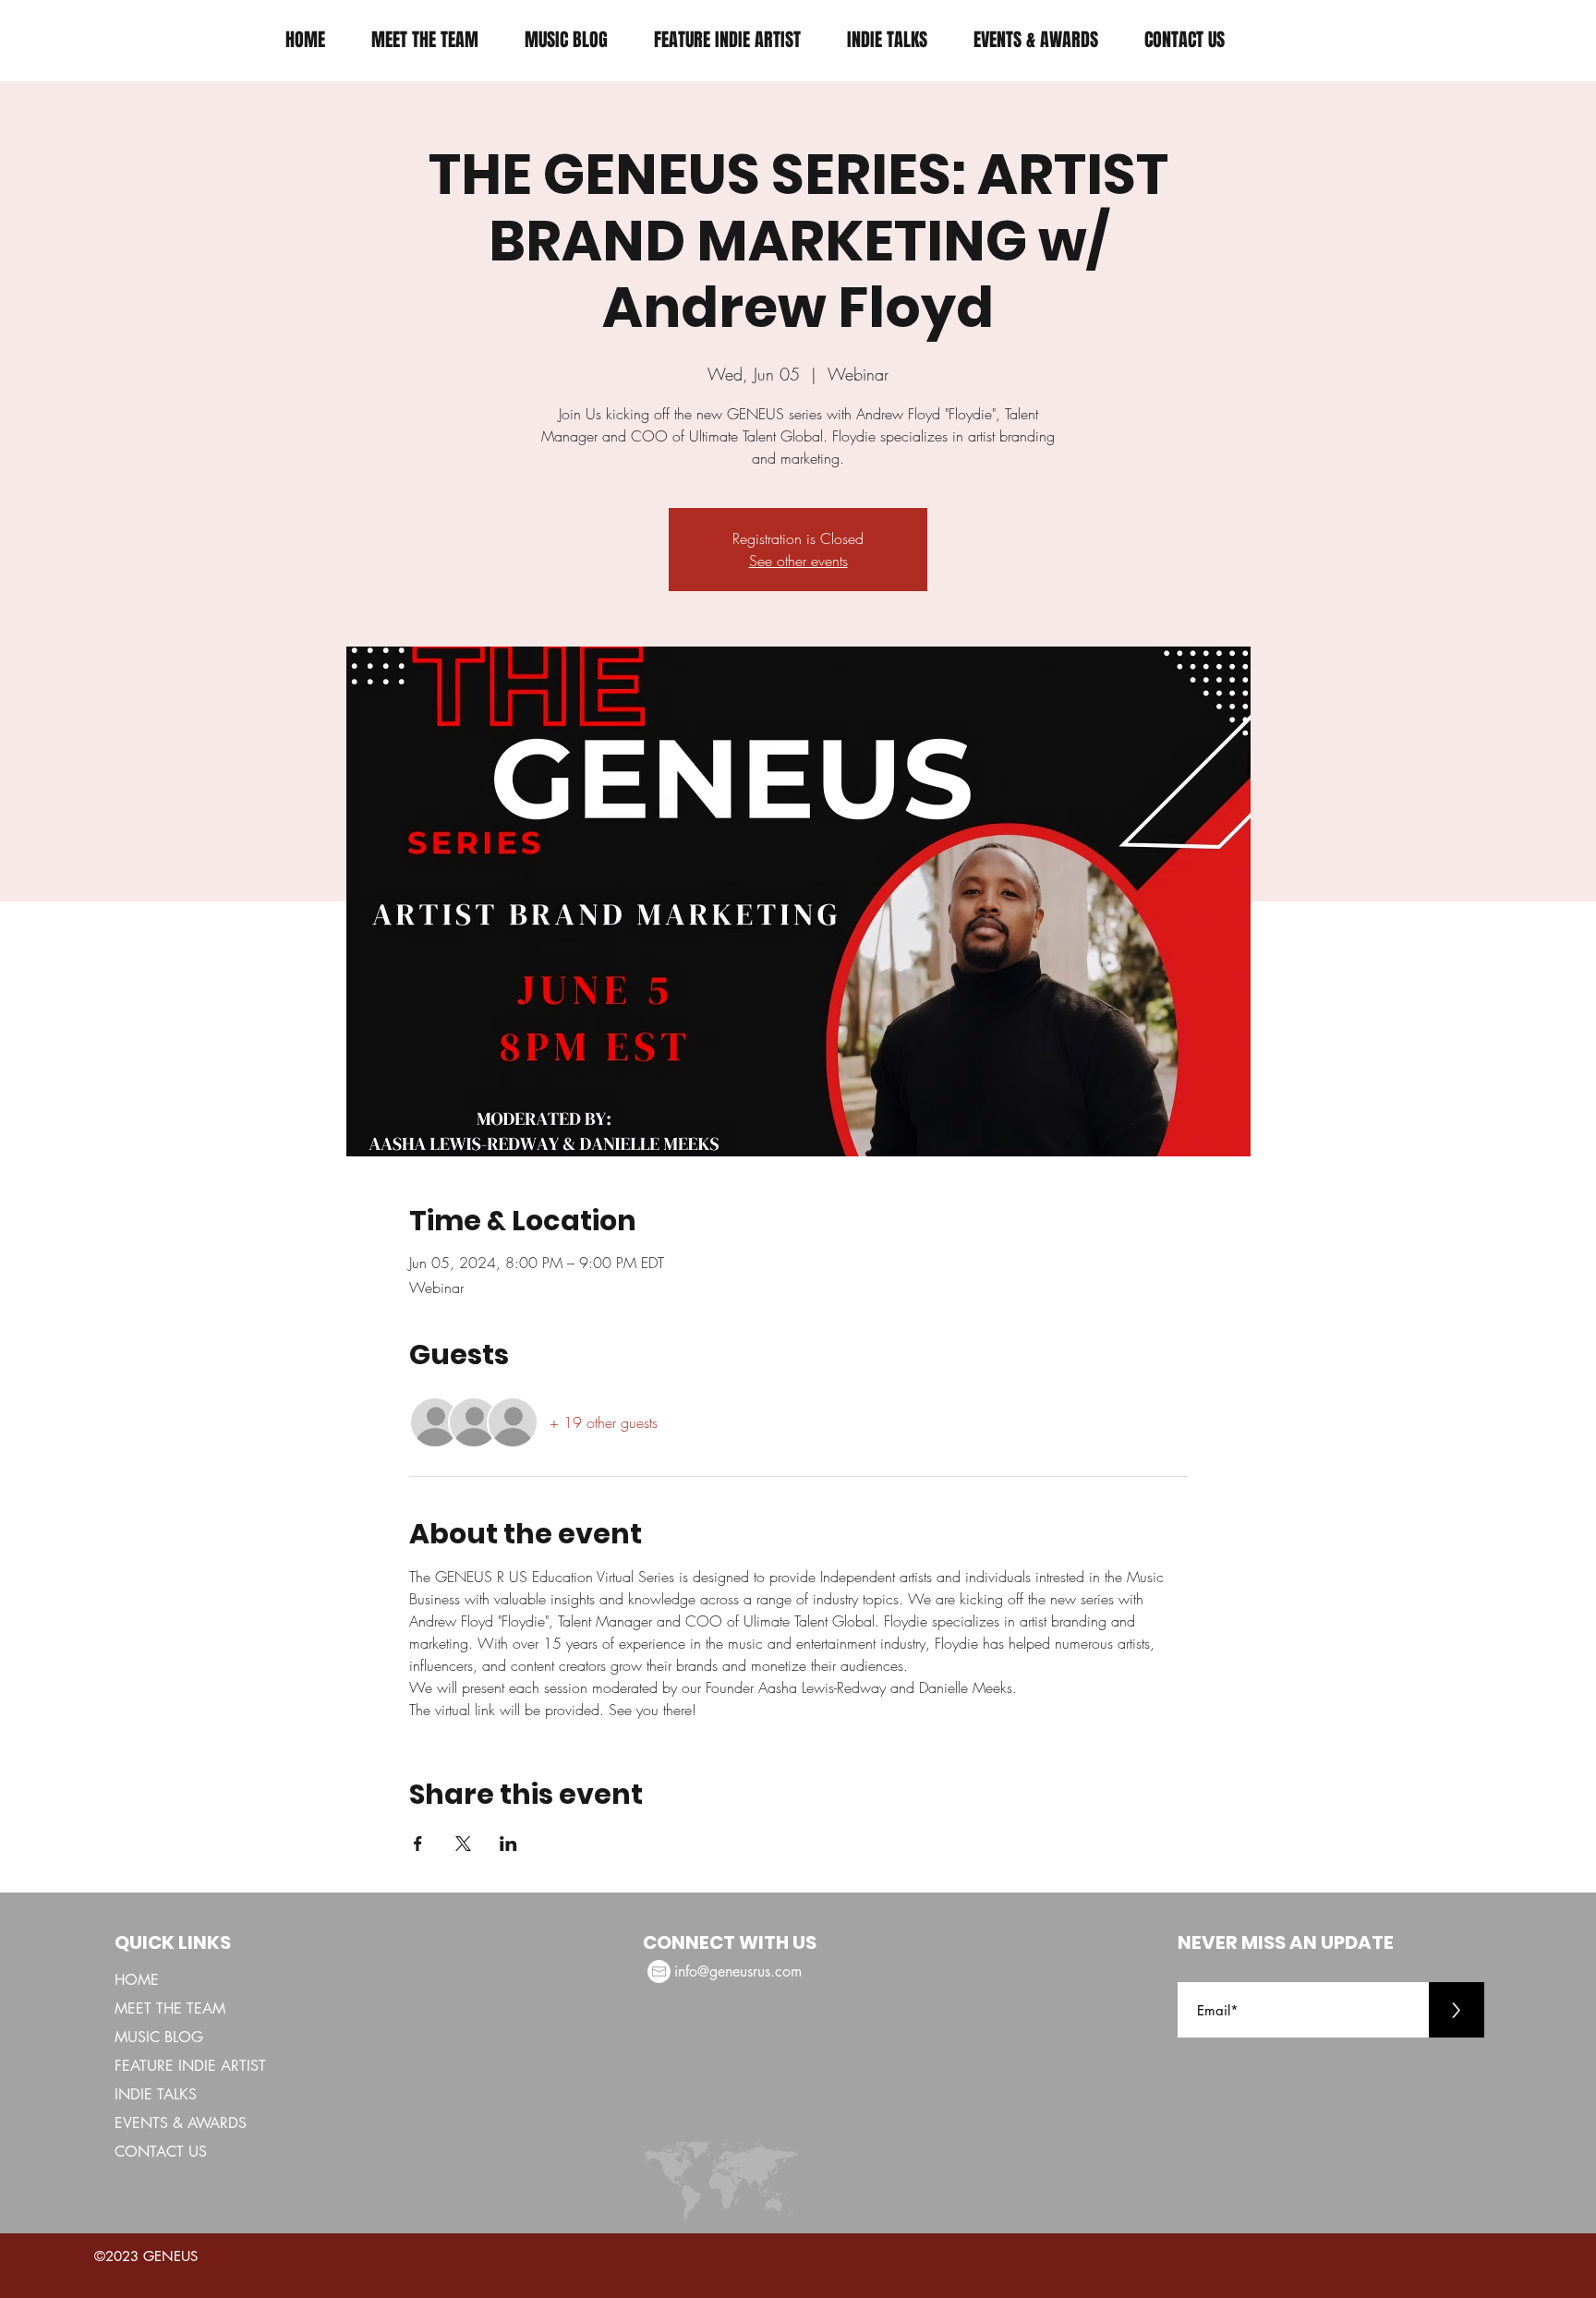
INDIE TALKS (156, 2094)
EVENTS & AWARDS (181, 2123)
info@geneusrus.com (738, 1971)
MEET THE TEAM (170, 2008)
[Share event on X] (463, 1844)
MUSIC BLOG (159, 2037)
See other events (798, 561)
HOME (137, 1980)
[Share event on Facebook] (418, 1844)
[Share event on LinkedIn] (508, 1844)
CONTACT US (161, 2152)
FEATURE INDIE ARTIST (190, 2066)
